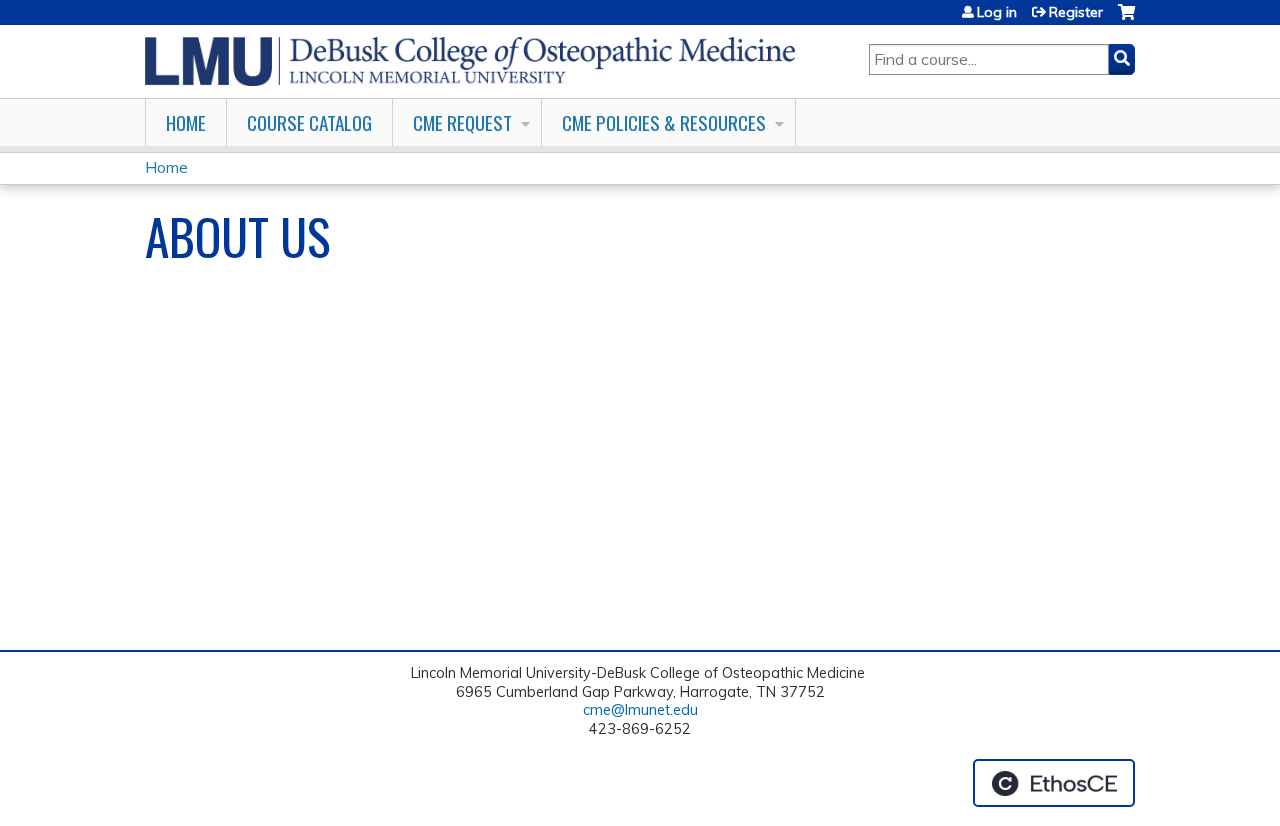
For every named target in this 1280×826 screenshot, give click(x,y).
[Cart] (1126, 19)
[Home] (470, 61)
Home (186, 122)
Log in (997, 12)
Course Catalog (309, 122)
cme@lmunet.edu (640, 710)
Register (1076, 12)
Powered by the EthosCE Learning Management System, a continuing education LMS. (1054, 783)
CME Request (462, 122)
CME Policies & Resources (664, 122)
